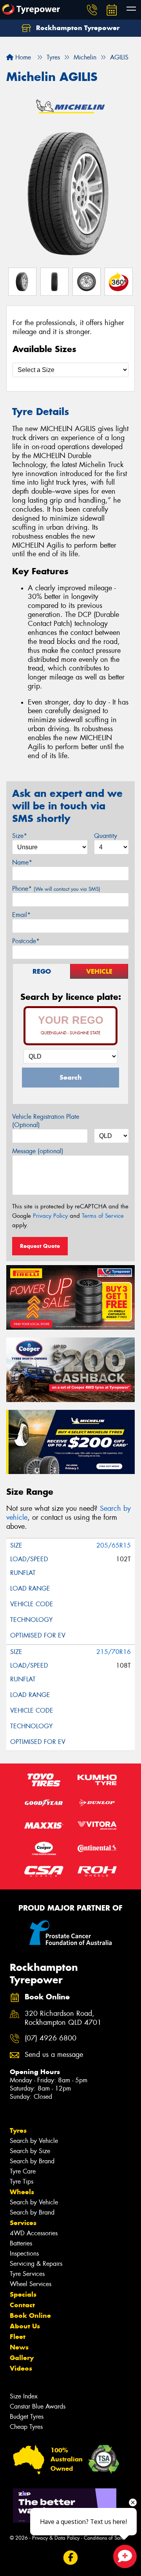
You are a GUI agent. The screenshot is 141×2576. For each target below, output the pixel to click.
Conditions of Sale (104, 2538)
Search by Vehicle (34, 2141)
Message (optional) (38, 1151)
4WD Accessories (34, 2233)
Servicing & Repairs (36, 2264)
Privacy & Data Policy (56, 2538)
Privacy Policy (50, 1216)
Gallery (22, 2358)
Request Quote (40, 1246)
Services (23, 2223)
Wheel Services (31, 2284)
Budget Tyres (27, 2417)
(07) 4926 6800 (51, 2038)
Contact (22, 2305)
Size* (20, 836)
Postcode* (26, 941)
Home (22, 57)
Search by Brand (32, 2161)
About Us (25, 2326)
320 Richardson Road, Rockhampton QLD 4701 (63, 2018)
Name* (22, 862)
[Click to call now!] (92, 10)
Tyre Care (23, 2171)
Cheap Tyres (26, 2427)
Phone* (56, 889)
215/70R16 (114, 1652)
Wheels (22, 2192)
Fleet (18, 2337)
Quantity (106, 836)
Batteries (21, 2243)
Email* (21, 915)
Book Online (30, 2315)
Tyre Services (27, 2274)
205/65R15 (114, 1545)
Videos (21, 2368)
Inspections (24, 2253)
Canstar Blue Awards (38, 2406)
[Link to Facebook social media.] (71, 2557)
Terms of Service (103, 1216)
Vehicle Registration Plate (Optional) (46, 1121)
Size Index (24, 2396)
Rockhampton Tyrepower (77, 28)
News (19, 2347)
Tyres (18, 2130)
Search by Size (30, 2151)
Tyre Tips (22, 2181)
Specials (23, 2294)
